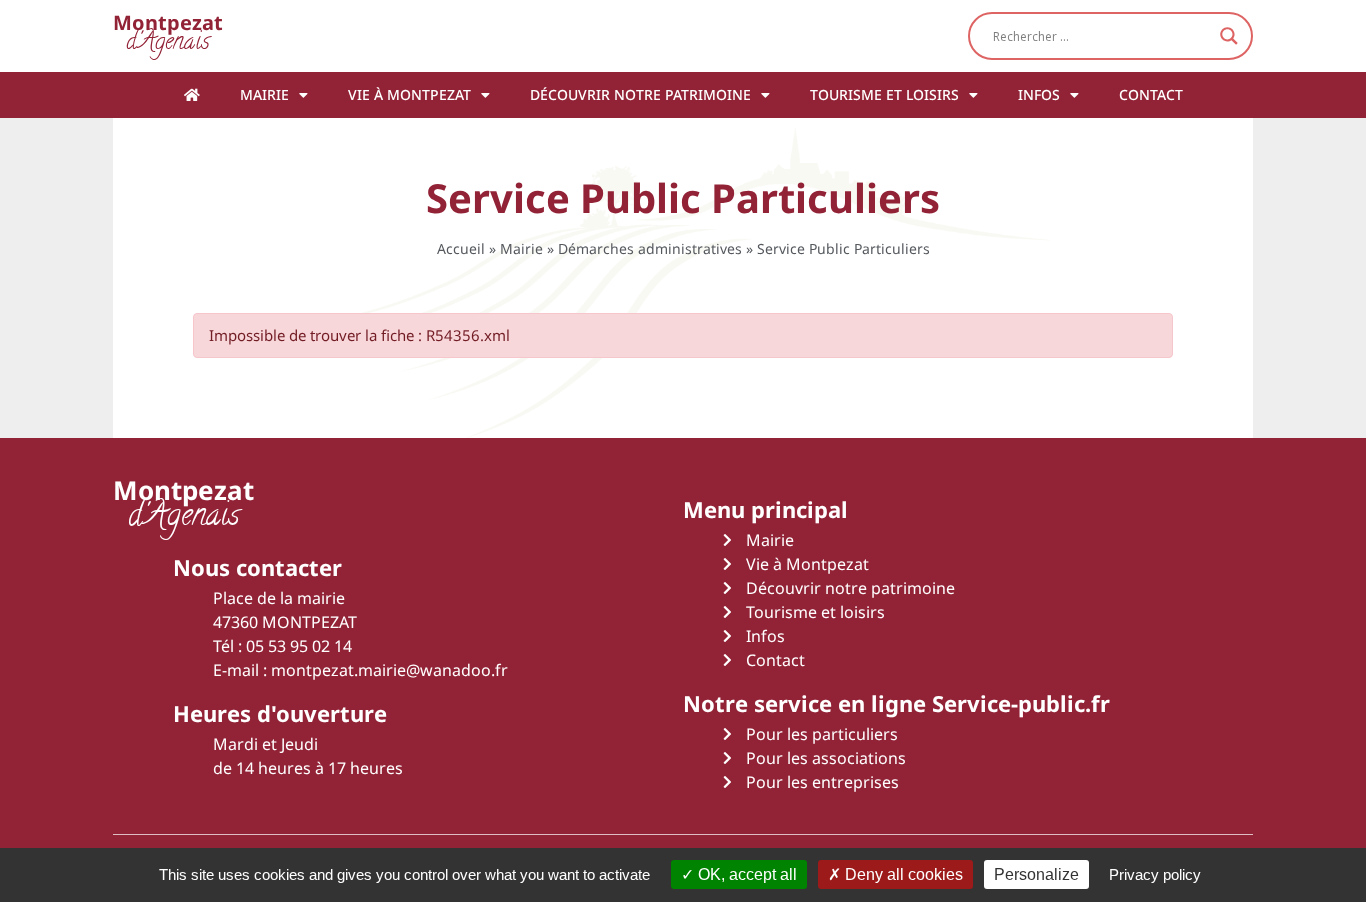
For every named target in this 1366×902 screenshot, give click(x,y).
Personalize (1036, 874)
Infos (1039, 94)
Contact (1151, 94)
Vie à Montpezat (409, 94)
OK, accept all (745, 874)
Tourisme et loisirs (884, 94)
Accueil (461, 248)
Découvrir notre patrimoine (640, 94)
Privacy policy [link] (1155, 874)
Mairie (264, 94)
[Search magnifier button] (1229, 36)
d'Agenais (168, 35)
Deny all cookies (902, 874)
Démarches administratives (650, 248)
